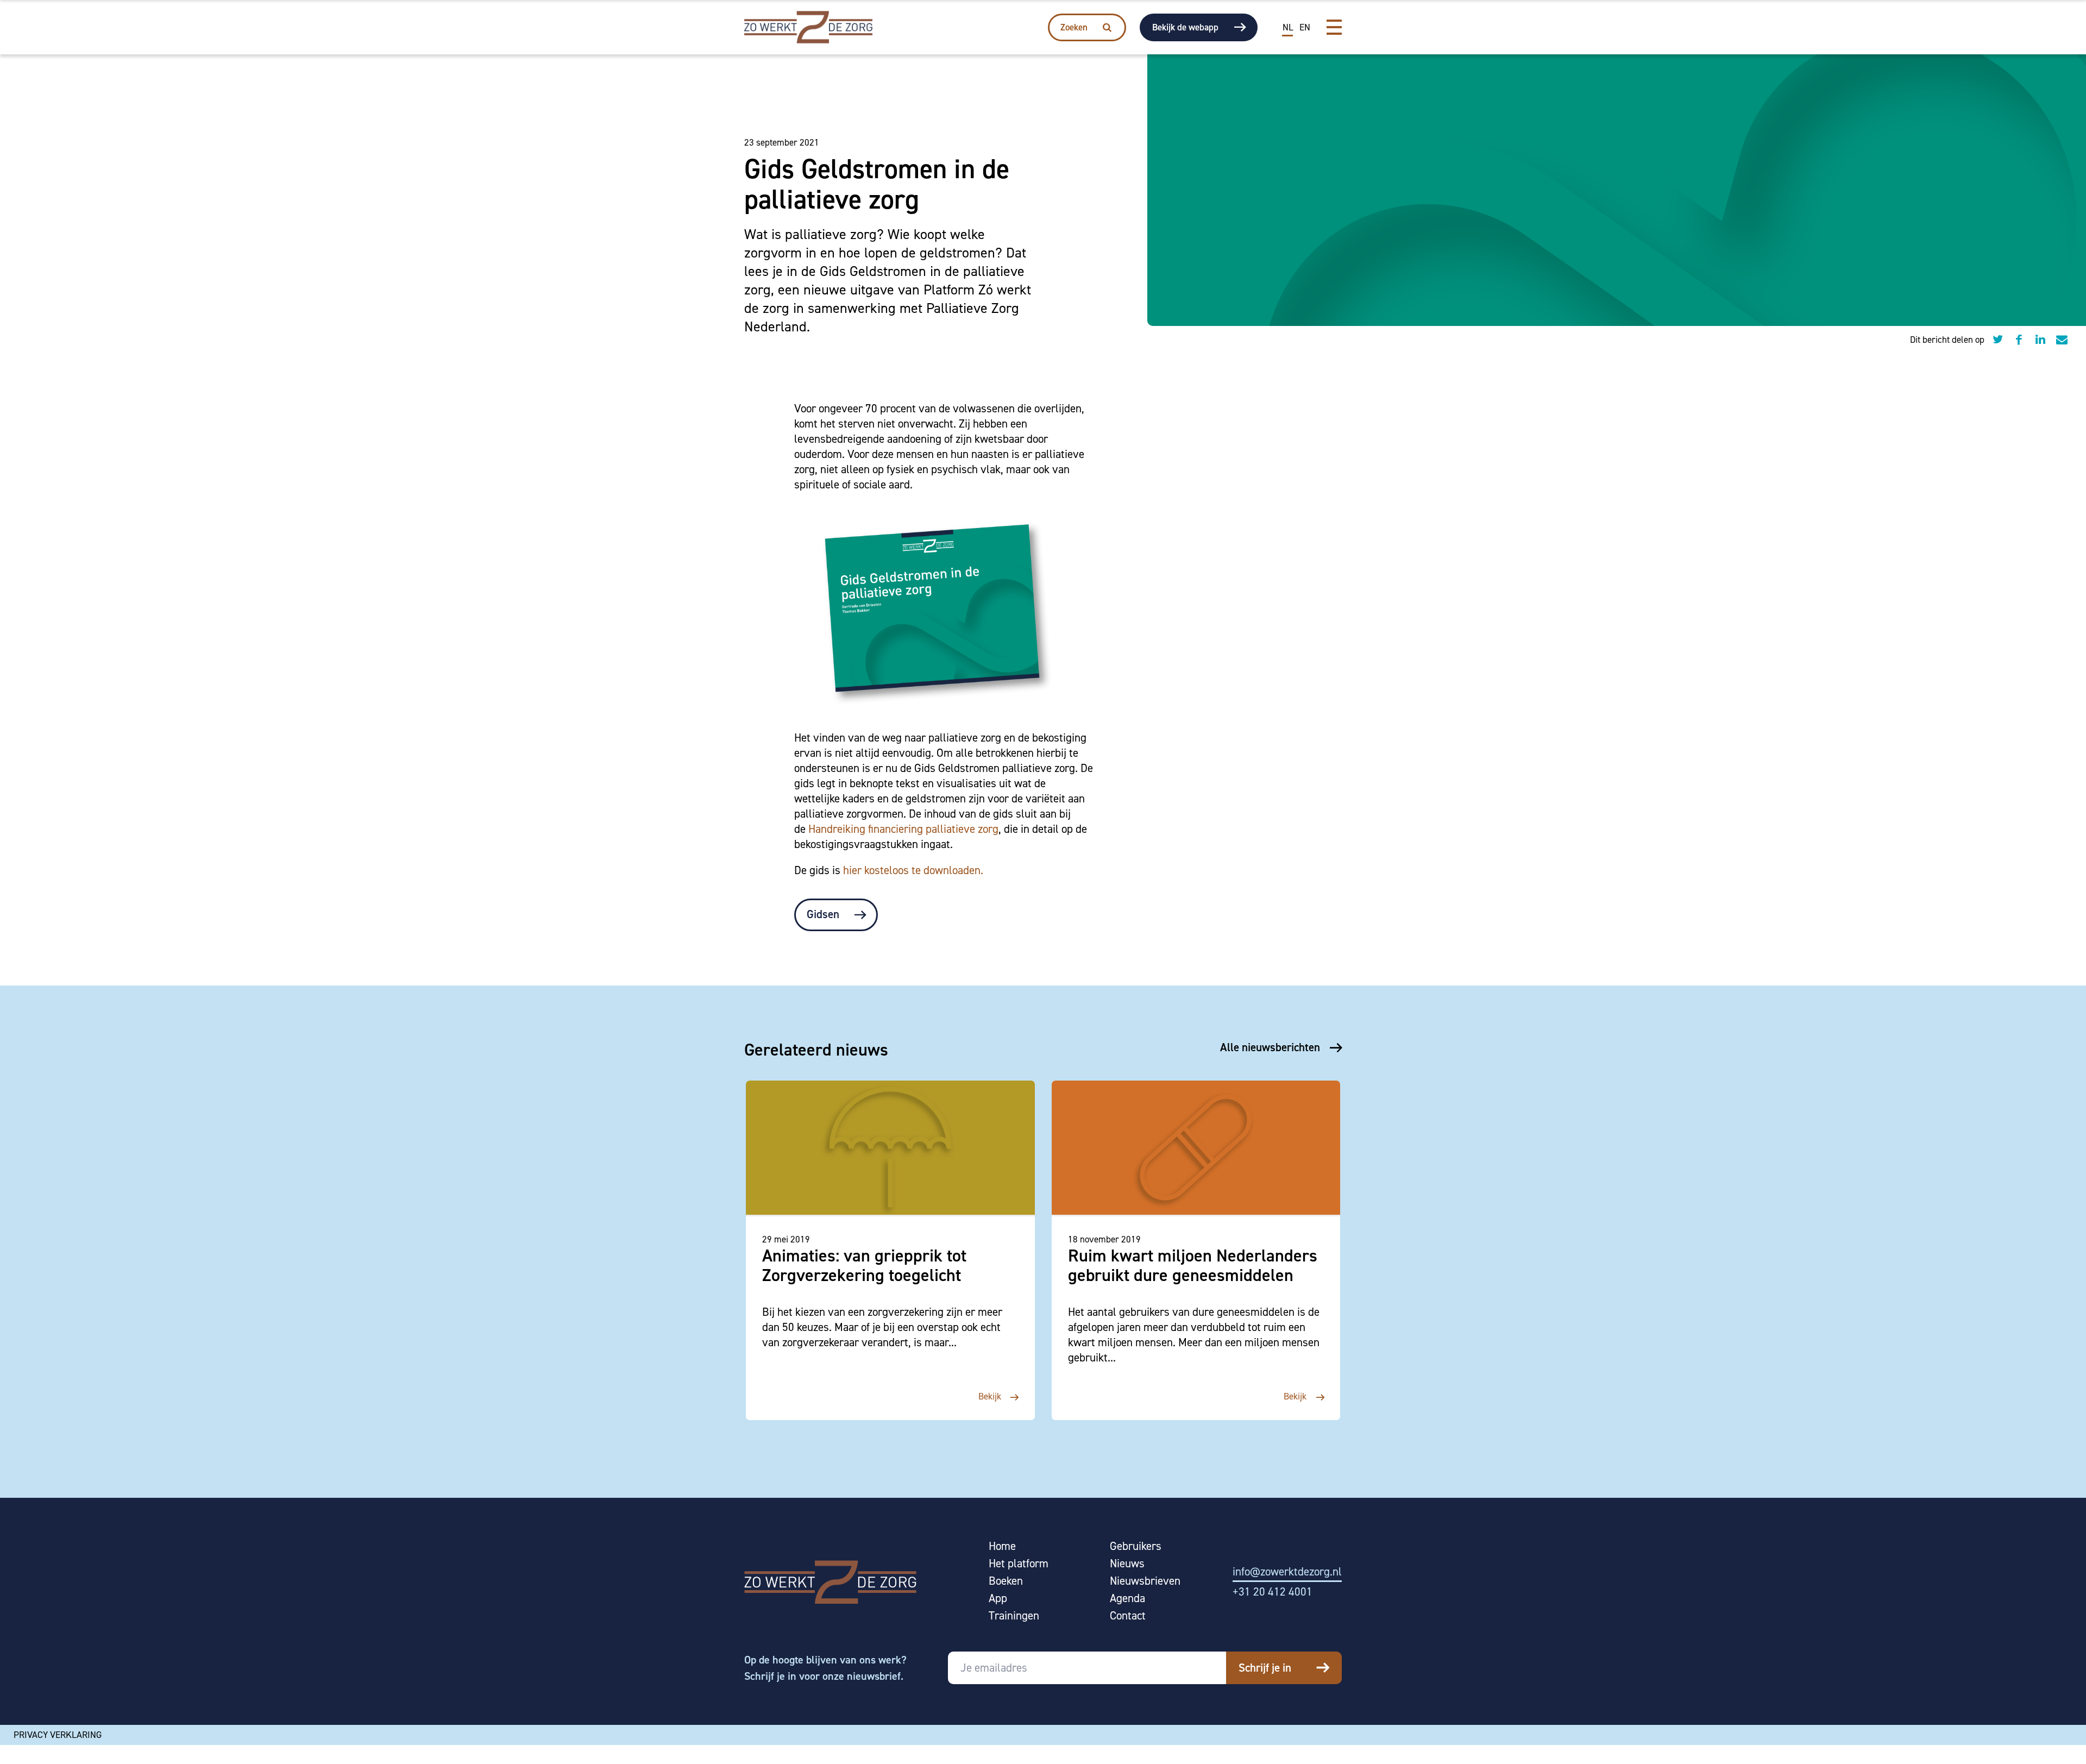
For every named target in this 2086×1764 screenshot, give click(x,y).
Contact (1128, 1616)
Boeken (1006, 1581)
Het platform (1019, 1564)
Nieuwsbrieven (1145, 1581)
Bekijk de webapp (1185, 27)
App (998, 1599)
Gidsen (823, 914)
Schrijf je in (1265, 1668)
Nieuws (1127, 1564)
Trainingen (1014, 1616)
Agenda (1127, 1599)
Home (1002, 1546)
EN (1305, 27)
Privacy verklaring (58, 1735)
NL (1288, 27)
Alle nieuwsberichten (1270, 1047)
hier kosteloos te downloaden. (915, 870)
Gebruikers (1136, 1546)
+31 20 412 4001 (1273, 1592)
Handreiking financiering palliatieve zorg (903, 829)
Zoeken (1074, 27)
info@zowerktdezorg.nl (1287, 1572)
